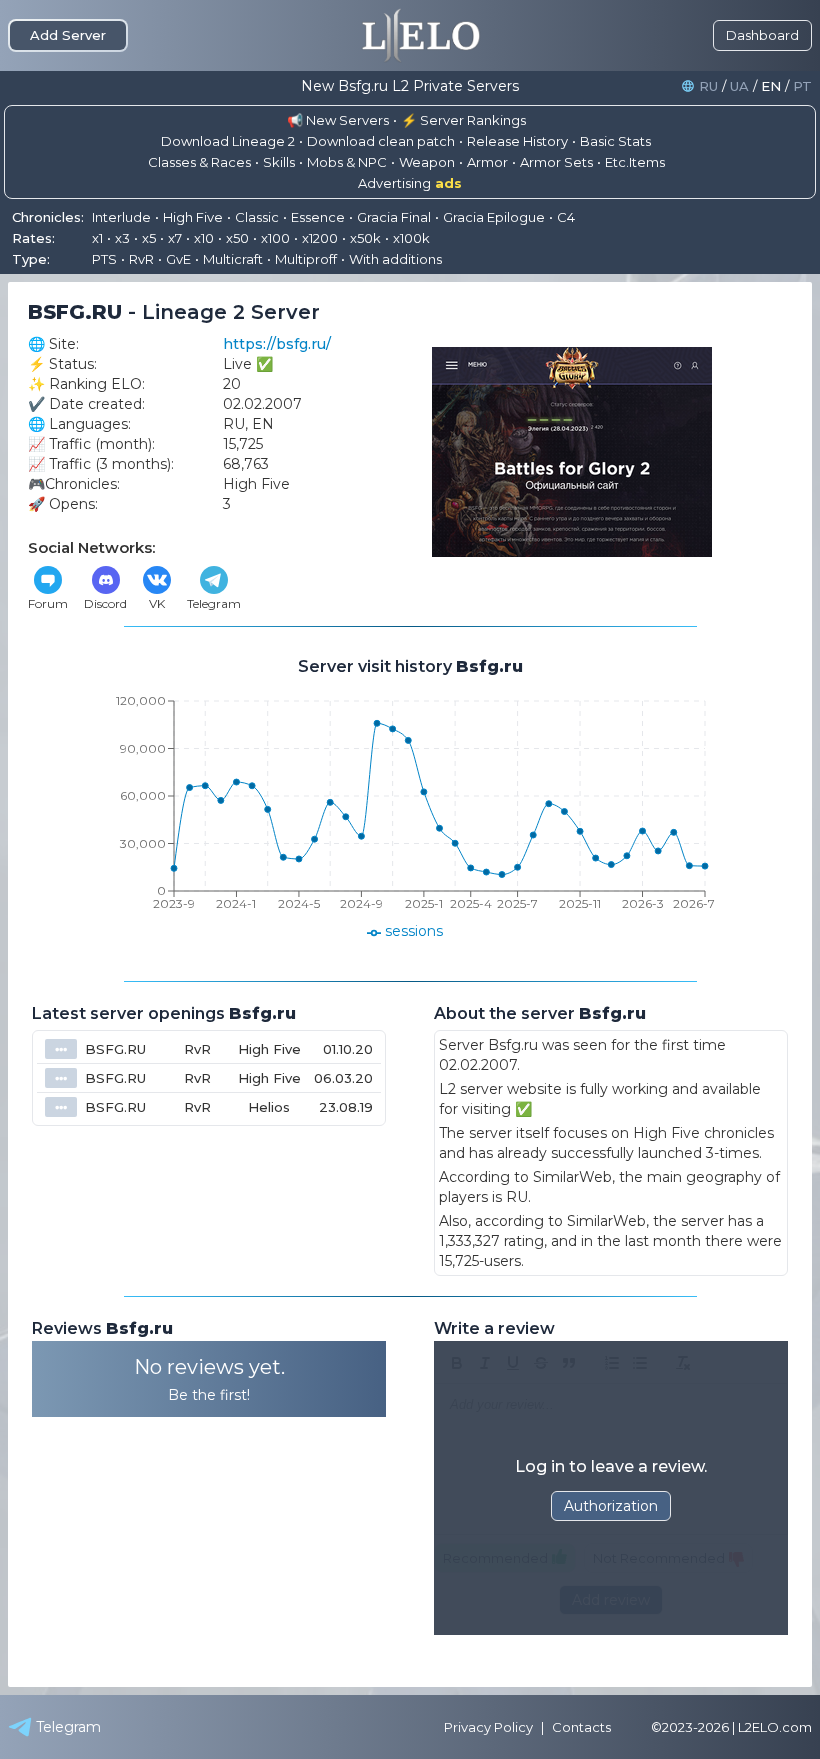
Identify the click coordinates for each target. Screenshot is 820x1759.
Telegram (214, 603)
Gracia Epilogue (494, 217)
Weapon (427, 162)
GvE (178, 259)
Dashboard (762, 35)
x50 (237, 238)
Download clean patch (381, 141)
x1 (97, 238)
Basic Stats (615, 141)
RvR (141, 259)
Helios (269, 1107)
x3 (122, 238)
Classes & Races (199, 162)
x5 (149, 238)
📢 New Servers (338, 120)
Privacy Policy (488, 1727)
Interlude (121, 217)
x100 (275, 238)
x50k (365, 238)
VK (157, 603)
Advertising (410, 183)
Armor (487, 162)
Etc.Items (635, 162)
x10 (204, 238)
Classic (257, 217)
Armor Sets (556, 162)
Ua (739, 86)
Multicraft (233, 259)
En (771, 86)
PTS (104, 259)
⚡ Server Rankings (463, 120)
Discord (105, 603)
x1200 (320, 238)
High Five (193, 217)
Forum (48, 603)
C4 (566, 217)
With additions (395, 259)
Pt (802, 86)
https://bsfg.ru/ (277, 344)
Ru (708, 86)
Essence (318, 217)
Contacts (581, 1727)
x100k (411, 238)
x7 (175, 238)
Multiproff (306, 259)
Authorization (611, 1506)
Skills (279, 162)
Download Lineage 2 (228, 141)
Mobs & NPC (347, 162)
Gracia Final (394, 217)
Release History (517, 141)
